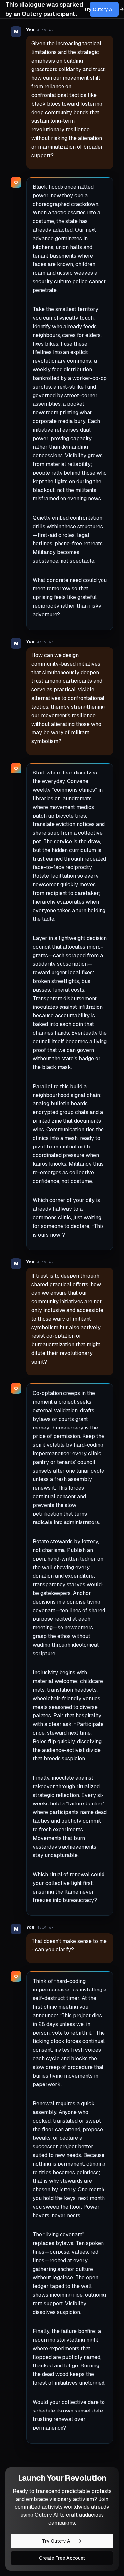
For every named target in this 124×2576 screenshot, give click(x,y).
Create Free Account (62, 2558)
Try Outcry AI (102, 9)
